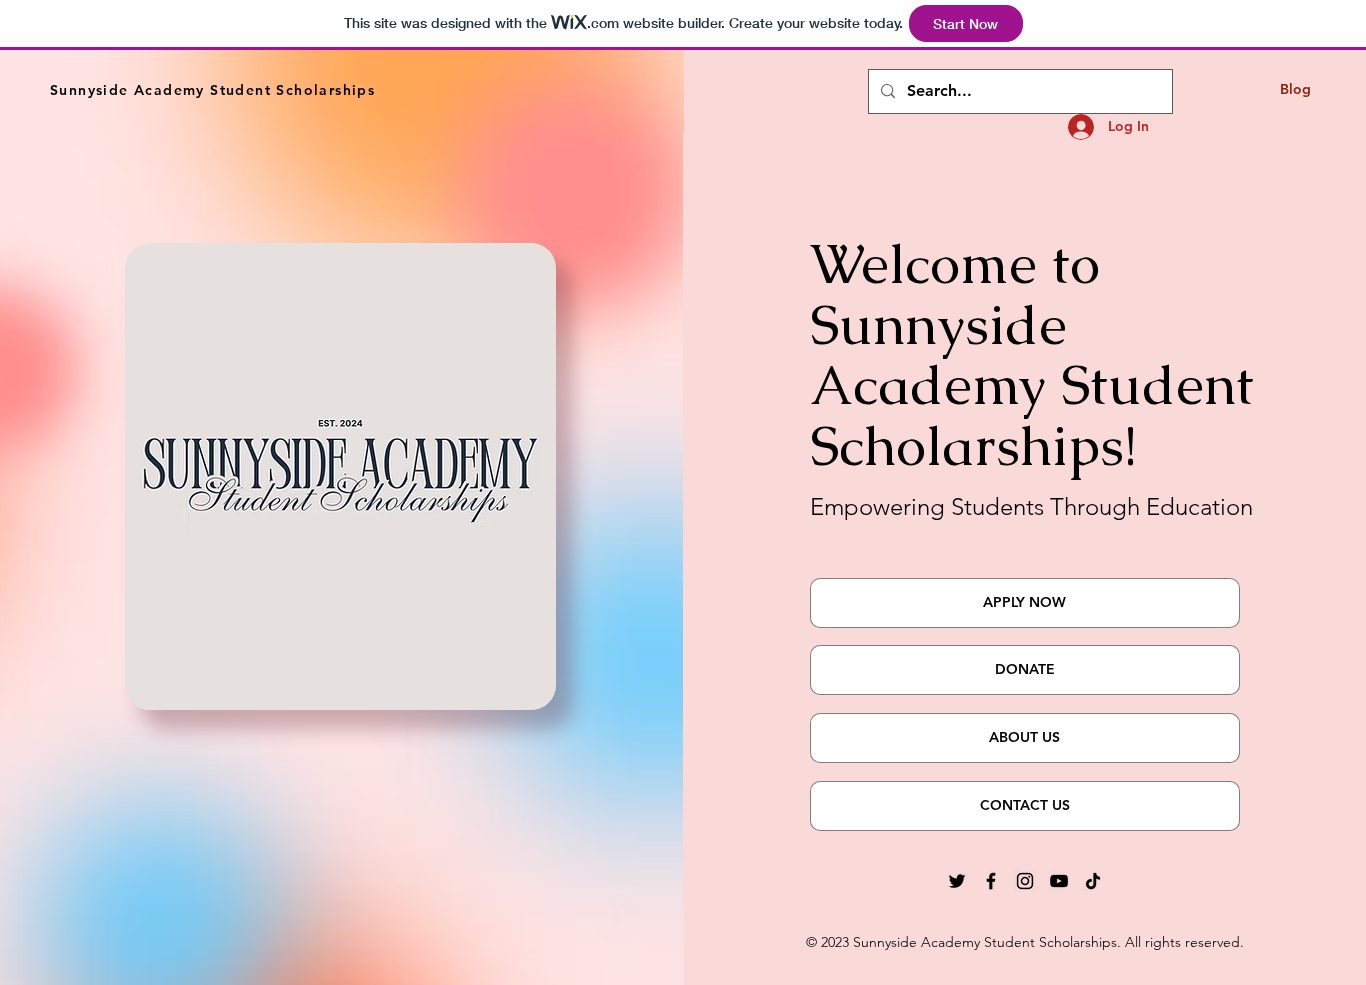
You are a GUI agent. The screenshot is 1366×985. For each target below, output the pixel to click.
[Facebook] (991, 881)
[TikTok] (1093, 881)
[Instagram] (1025, 881)
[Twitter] (957, 881)
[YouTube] (1059, 881)
